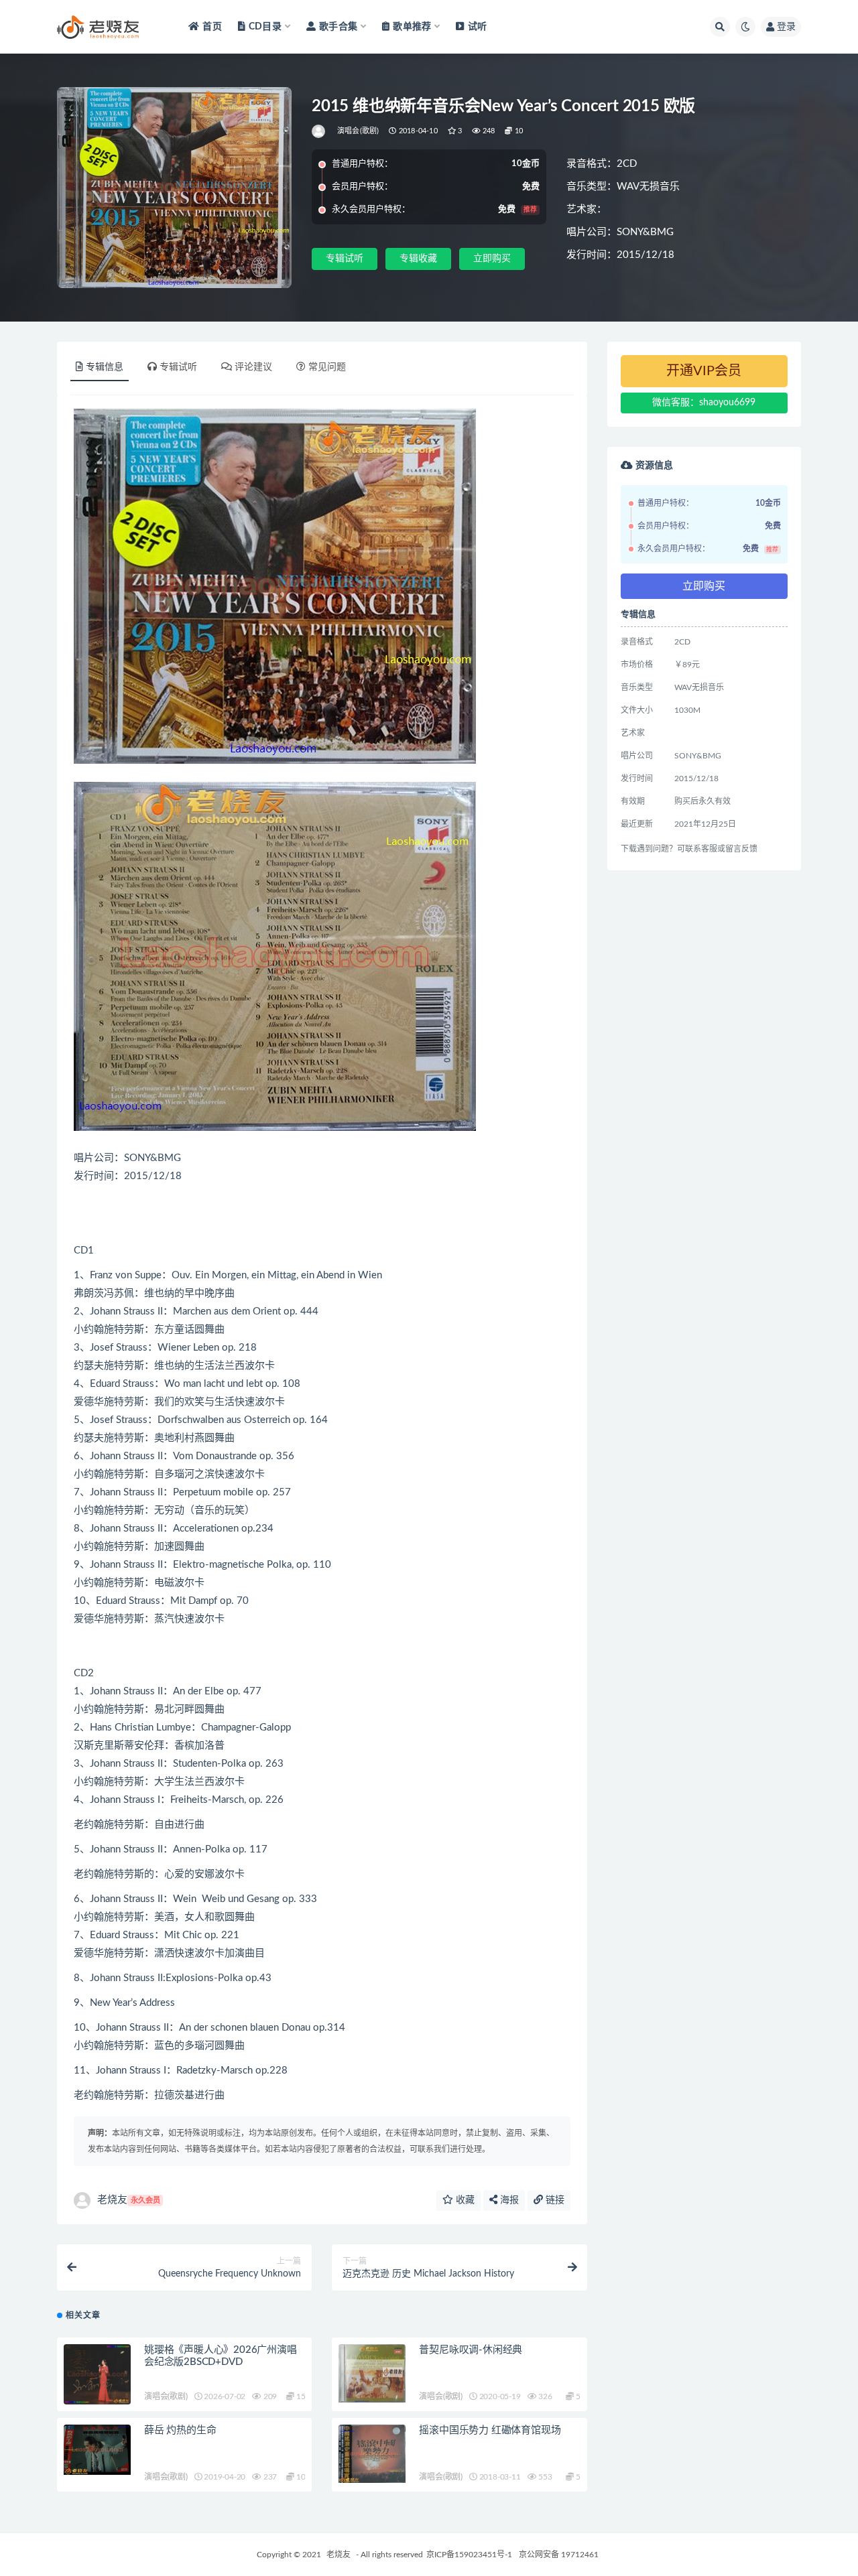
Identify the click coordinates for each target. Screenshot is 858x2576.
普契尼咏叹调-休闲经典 (471, 2350)
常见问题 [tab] (327, 367)
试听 (477, 27)
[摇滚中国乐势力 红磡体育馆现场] (372, 2454)
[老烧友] (319, 131)
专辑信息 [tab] (105, 367)
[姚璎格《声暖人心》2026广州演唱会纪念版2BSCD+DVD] (97, 2374)
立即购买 (492, 259)
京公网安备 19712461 (559, 2555)
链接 (554, 2200)
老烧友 (129, 2200)
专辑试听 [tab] (178, 367)
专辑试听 (345, 259)
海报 (508, 2200)
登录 (786, 27)
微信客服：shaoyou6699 (704, 403)
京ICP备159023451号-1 (469, 2555)
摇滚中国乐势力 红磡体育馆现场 (490, 2430)
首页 (212, 27)
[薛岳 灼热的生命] (97, 2450)
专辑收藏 (418, 259)
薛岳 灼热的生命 (180, 2430)
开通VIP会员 (704, 371)
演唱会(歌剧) (358, 131)
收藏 (464, 2200)
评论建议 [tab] (253, 367)
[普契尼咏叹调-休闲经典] (372, 2374)
